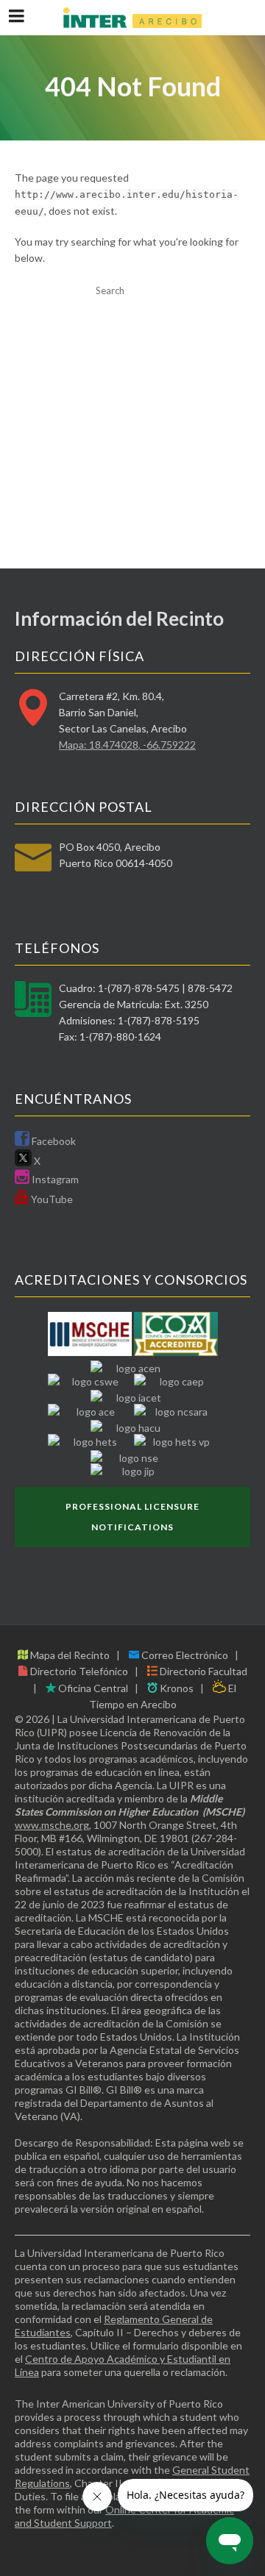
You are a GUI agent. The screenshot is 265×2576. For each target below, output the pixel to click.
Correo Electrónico (184, 1655)
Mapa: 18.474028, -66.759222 (127, 745)
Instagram (54, 1179)
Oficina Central (92, 1688)
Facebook (53, 1141)
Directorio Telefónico (78, 1671)
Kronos (176, 1688)
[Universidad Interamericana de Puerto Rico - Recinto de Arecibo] (132, 18)
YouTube (51, 1199)
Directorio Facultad (202, 1671)
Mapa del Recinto (69, 1655)
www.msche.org (52, 1825)
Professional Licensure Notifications (132, 1517)
